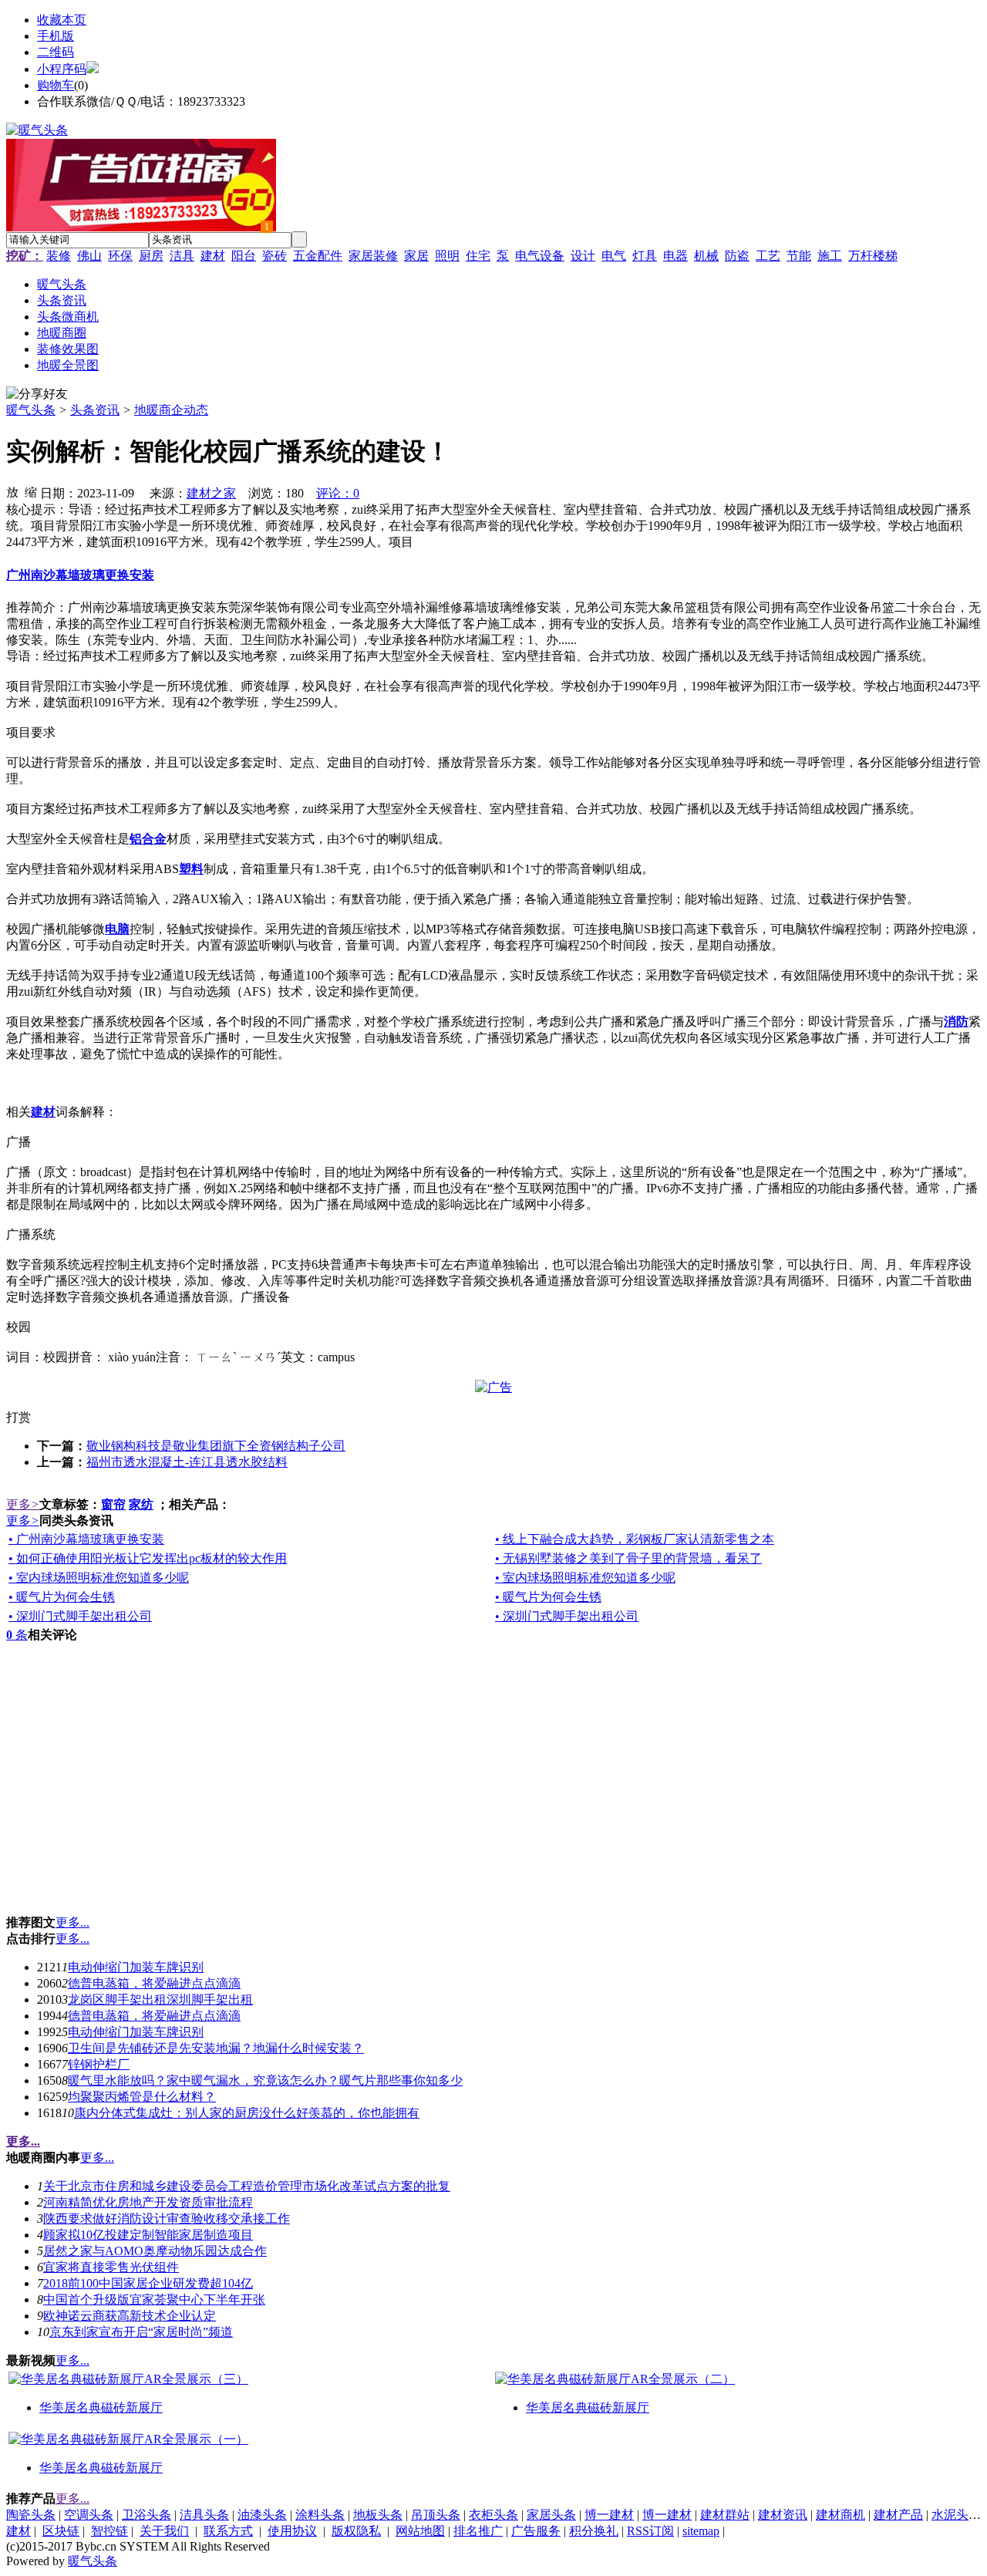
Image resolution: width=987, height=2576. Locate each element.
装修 (59, 256)
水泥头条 (956, 2515)
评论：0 (338, 493)
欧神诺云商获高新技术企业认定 (130, 2316)
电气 (614, 256)
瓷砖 (275, 256)
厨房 (151, 256)
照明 (447, 256)
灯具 (645, 256)
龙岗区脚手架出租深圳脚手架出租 (160, 1999)
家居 (416, 256)
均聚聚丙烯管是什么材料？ (142, 2097)
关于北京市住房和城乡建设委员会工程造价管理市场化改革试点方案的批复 (247, 2186)
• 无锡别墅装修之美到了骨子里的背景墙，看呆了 (628, 1558)
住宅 (478, 256)
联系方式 (228, 2531)
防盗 (737, 256)
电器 (675, 256)
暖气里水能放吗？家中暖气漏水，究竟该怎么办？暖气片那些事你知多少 (265, 2080)
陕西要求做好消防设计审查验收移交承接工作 (167, 2219)
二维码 (56, 52)
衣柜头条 (493, 2515)
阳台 (244, 256)
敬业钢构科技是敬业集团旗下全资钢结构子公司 (216, 1446)
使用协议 (292, 2531)
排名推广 (478, 2531)
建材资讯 (783, 2515)
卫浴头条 (147, 2515)
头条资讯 (95, 410)
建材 (213, 256)
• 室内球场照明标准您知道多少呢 (99, 1578)
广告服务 (536, 2531)
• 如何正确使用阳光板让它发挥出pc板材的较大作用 (148, 1558)
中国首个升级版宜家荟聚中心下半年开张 (154, 2300)
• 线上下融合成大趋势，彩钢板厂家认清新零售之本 (635, 1539)
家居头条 (551, 2515)
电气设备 (540, 256)
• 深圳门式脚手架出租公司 (80, 1616)
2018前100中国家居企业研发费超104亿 (148, 2283)
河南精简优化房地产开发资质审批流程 (148, 2202)
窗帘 (113, 1504)
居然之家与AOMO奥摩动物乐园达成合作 (155, 2251)
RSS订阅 (650, 2531)
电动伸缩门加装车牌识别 (136, 1967)
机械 (706, 256)
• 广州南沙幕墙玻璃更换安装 (86, 1539)
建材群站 (725, 2515)
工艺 (768, 256)
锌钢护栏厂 (99, 2064)
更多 (23, 1504)
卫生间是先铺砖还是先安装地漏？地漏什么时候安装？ (216, 2048)
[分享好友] (37, 394)
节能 (799, 256)
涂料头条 (320, 2515)
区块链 (61, 2531)
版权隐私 (356, 2531)
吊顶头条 (436, 2515)
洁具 (182, 256)
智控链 (109, 2531)
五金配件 (318, 256)
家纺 (141, 1504)
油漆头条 (262, 2515)
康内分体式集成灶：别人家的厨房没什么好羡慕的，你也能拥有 (247, 2113)
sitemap (701, 2531)
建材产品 (898, 2515)
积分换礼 (594, 2531)
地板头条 (378, 2515)
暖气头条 (31, 410)
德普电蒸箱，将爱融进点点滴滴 (154, 1983)
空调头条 (89, 2515)
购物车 (56, 85)
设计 (583, 256)
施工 (830, 256)
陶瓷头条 (31, 2515)
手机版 (56, 36)
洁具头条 (204, 2515)
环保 (120, 256)
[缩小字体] (31, 491)
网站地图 (420, 2531)
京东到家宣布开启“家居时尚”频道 (141, 2332)
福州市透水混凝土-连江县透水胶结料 (187, 1462)
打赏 (19, 1417)
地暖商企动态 (171, 410)
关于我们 (164, 2531)
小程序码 (62, 69)
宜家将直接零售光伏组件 (111, 2267)
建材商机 (840, 2515)
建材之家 (211, 493)
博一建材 (609, 2515)
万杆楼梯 (873, 256)
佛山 (89, 256)
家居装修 (373, 256)
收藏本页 (62, 20)
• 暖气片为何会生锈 (62, 1597)
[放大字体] (12, 491)
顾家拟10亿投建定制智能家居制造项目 (148, 2235)
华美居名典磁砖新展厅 (101, 2407)
